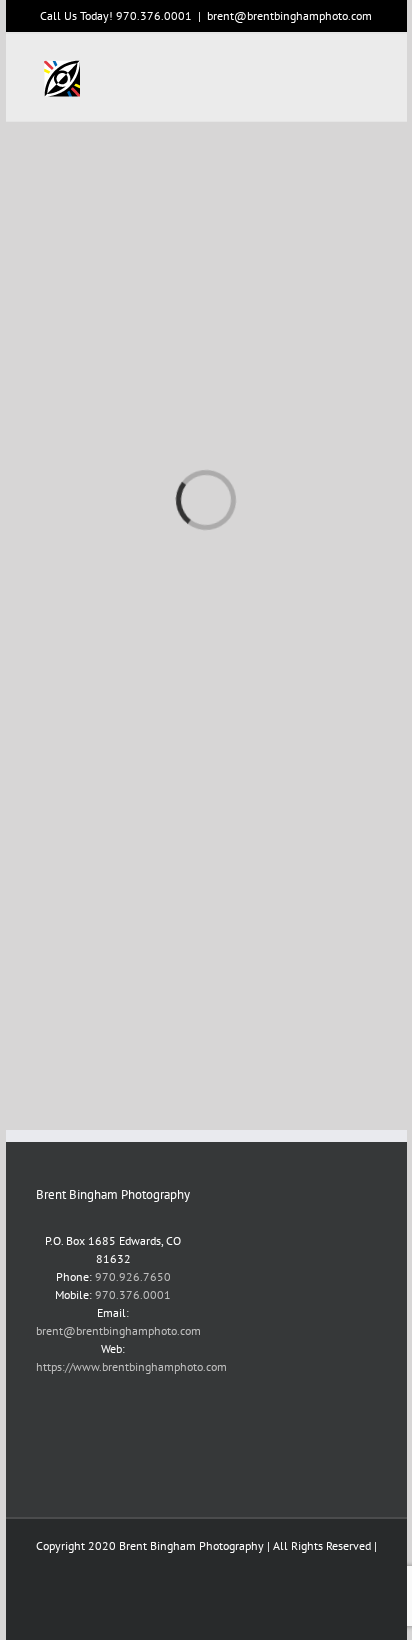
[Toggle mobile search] (333, 64)
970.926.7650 (133, 1276)
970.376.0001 (133, 1294)
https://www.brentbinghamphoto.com (131, 1366)
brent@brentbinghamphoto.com (289, 15)
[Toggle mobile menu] (369, 64)
